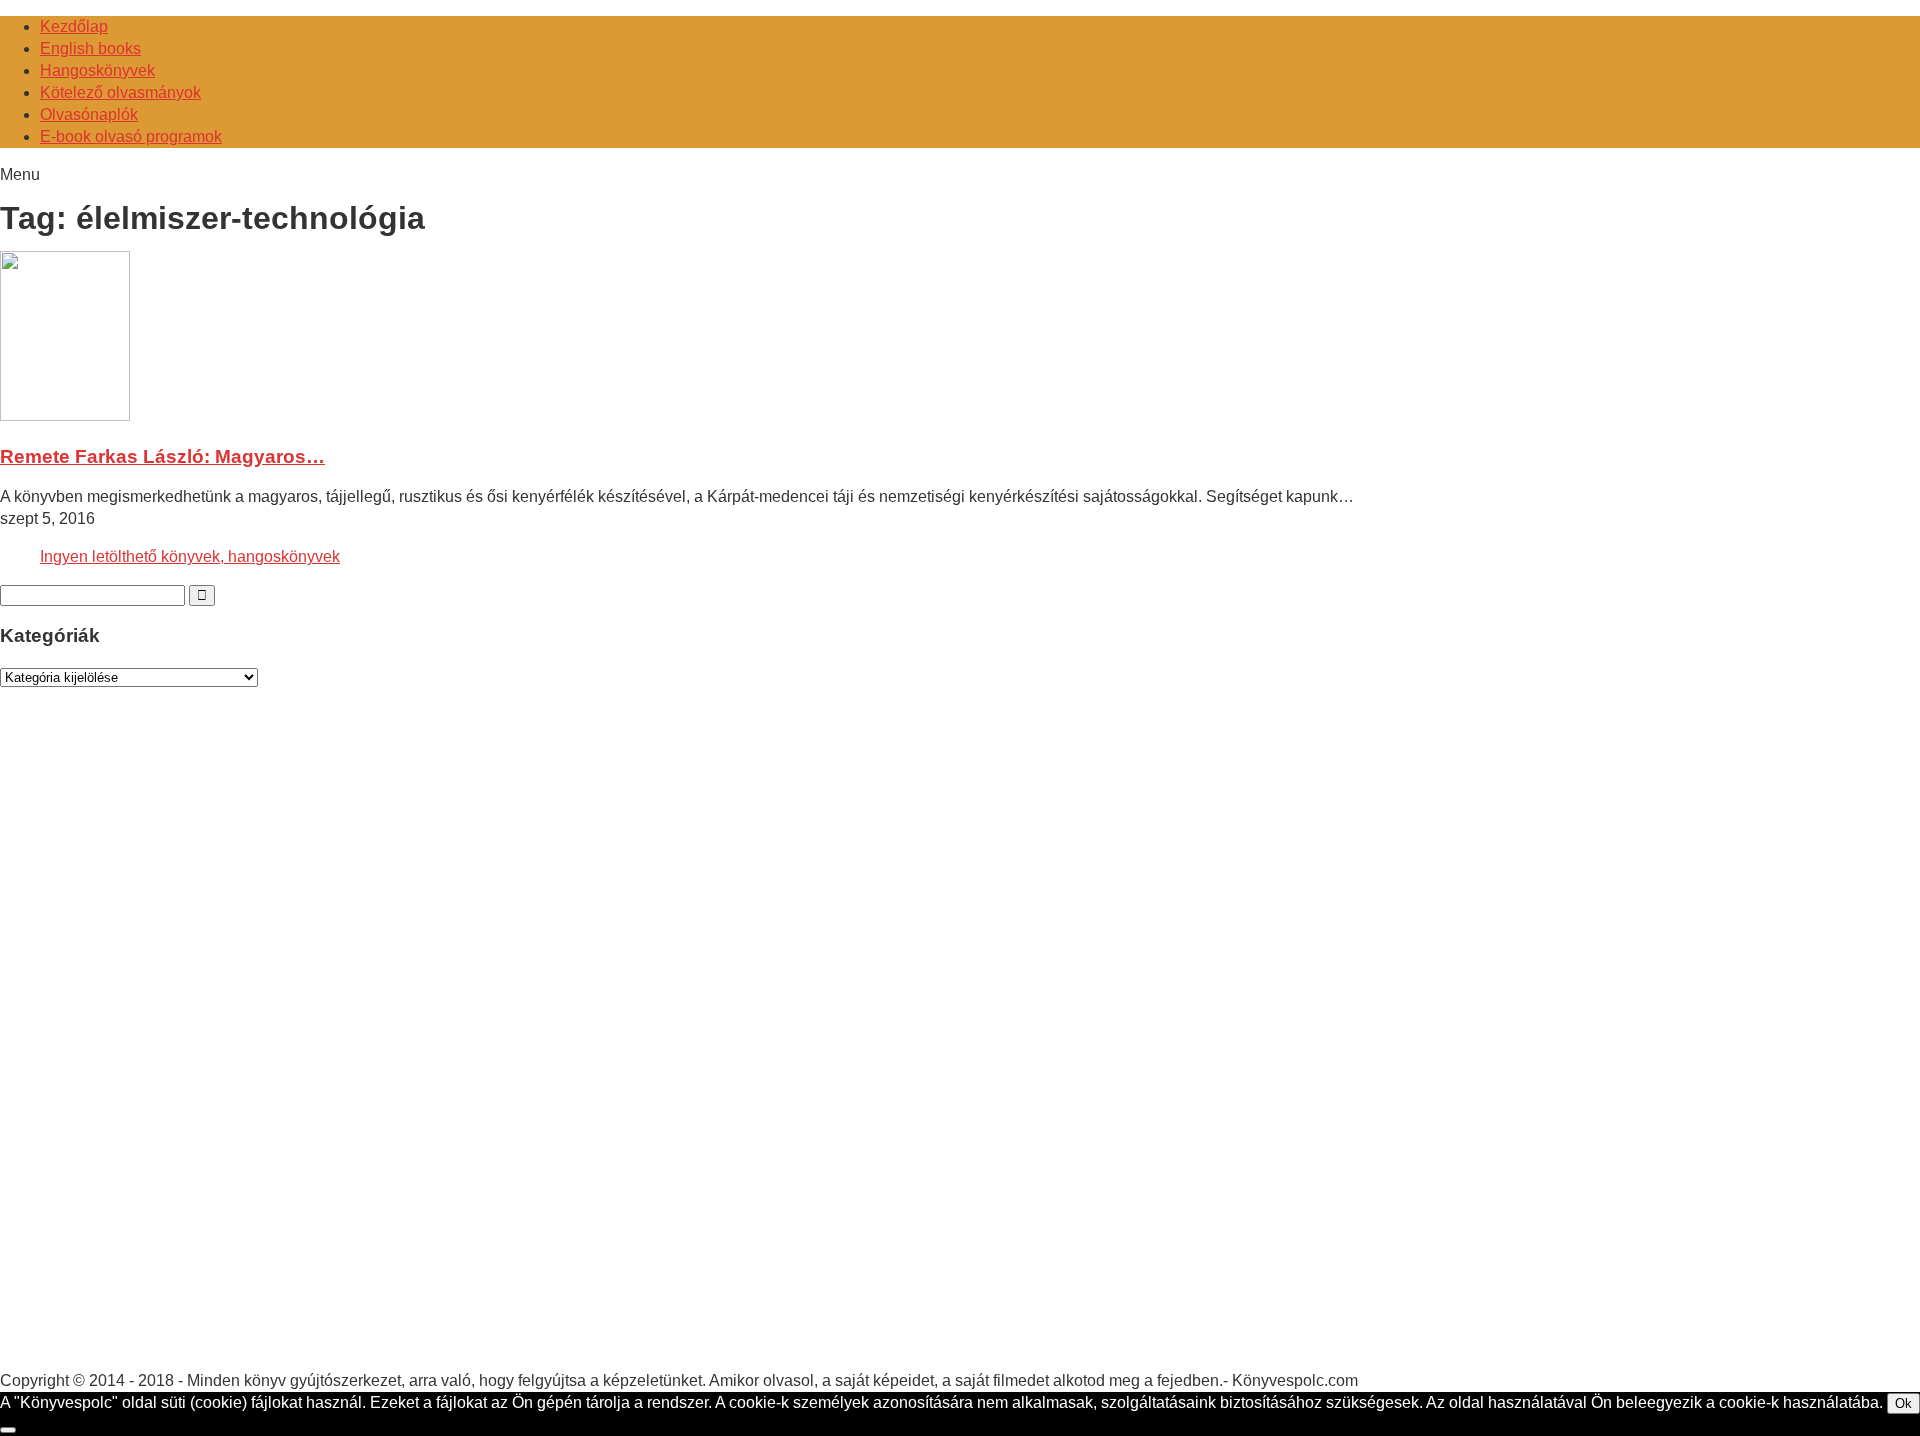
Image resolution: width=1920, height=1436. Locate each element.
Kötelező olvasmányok (120, 92)
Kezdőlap (74, 26)
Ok (1903, 1403)
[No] (8, 1430)
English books (90, 48)
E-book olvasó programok (131, 136)
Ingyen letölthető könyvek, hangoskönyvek (190, 556)
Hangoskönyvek (97, 70)
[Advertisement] (150, 1048)
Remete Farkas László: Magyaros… (162, 456)
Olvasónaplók (89, 114)
